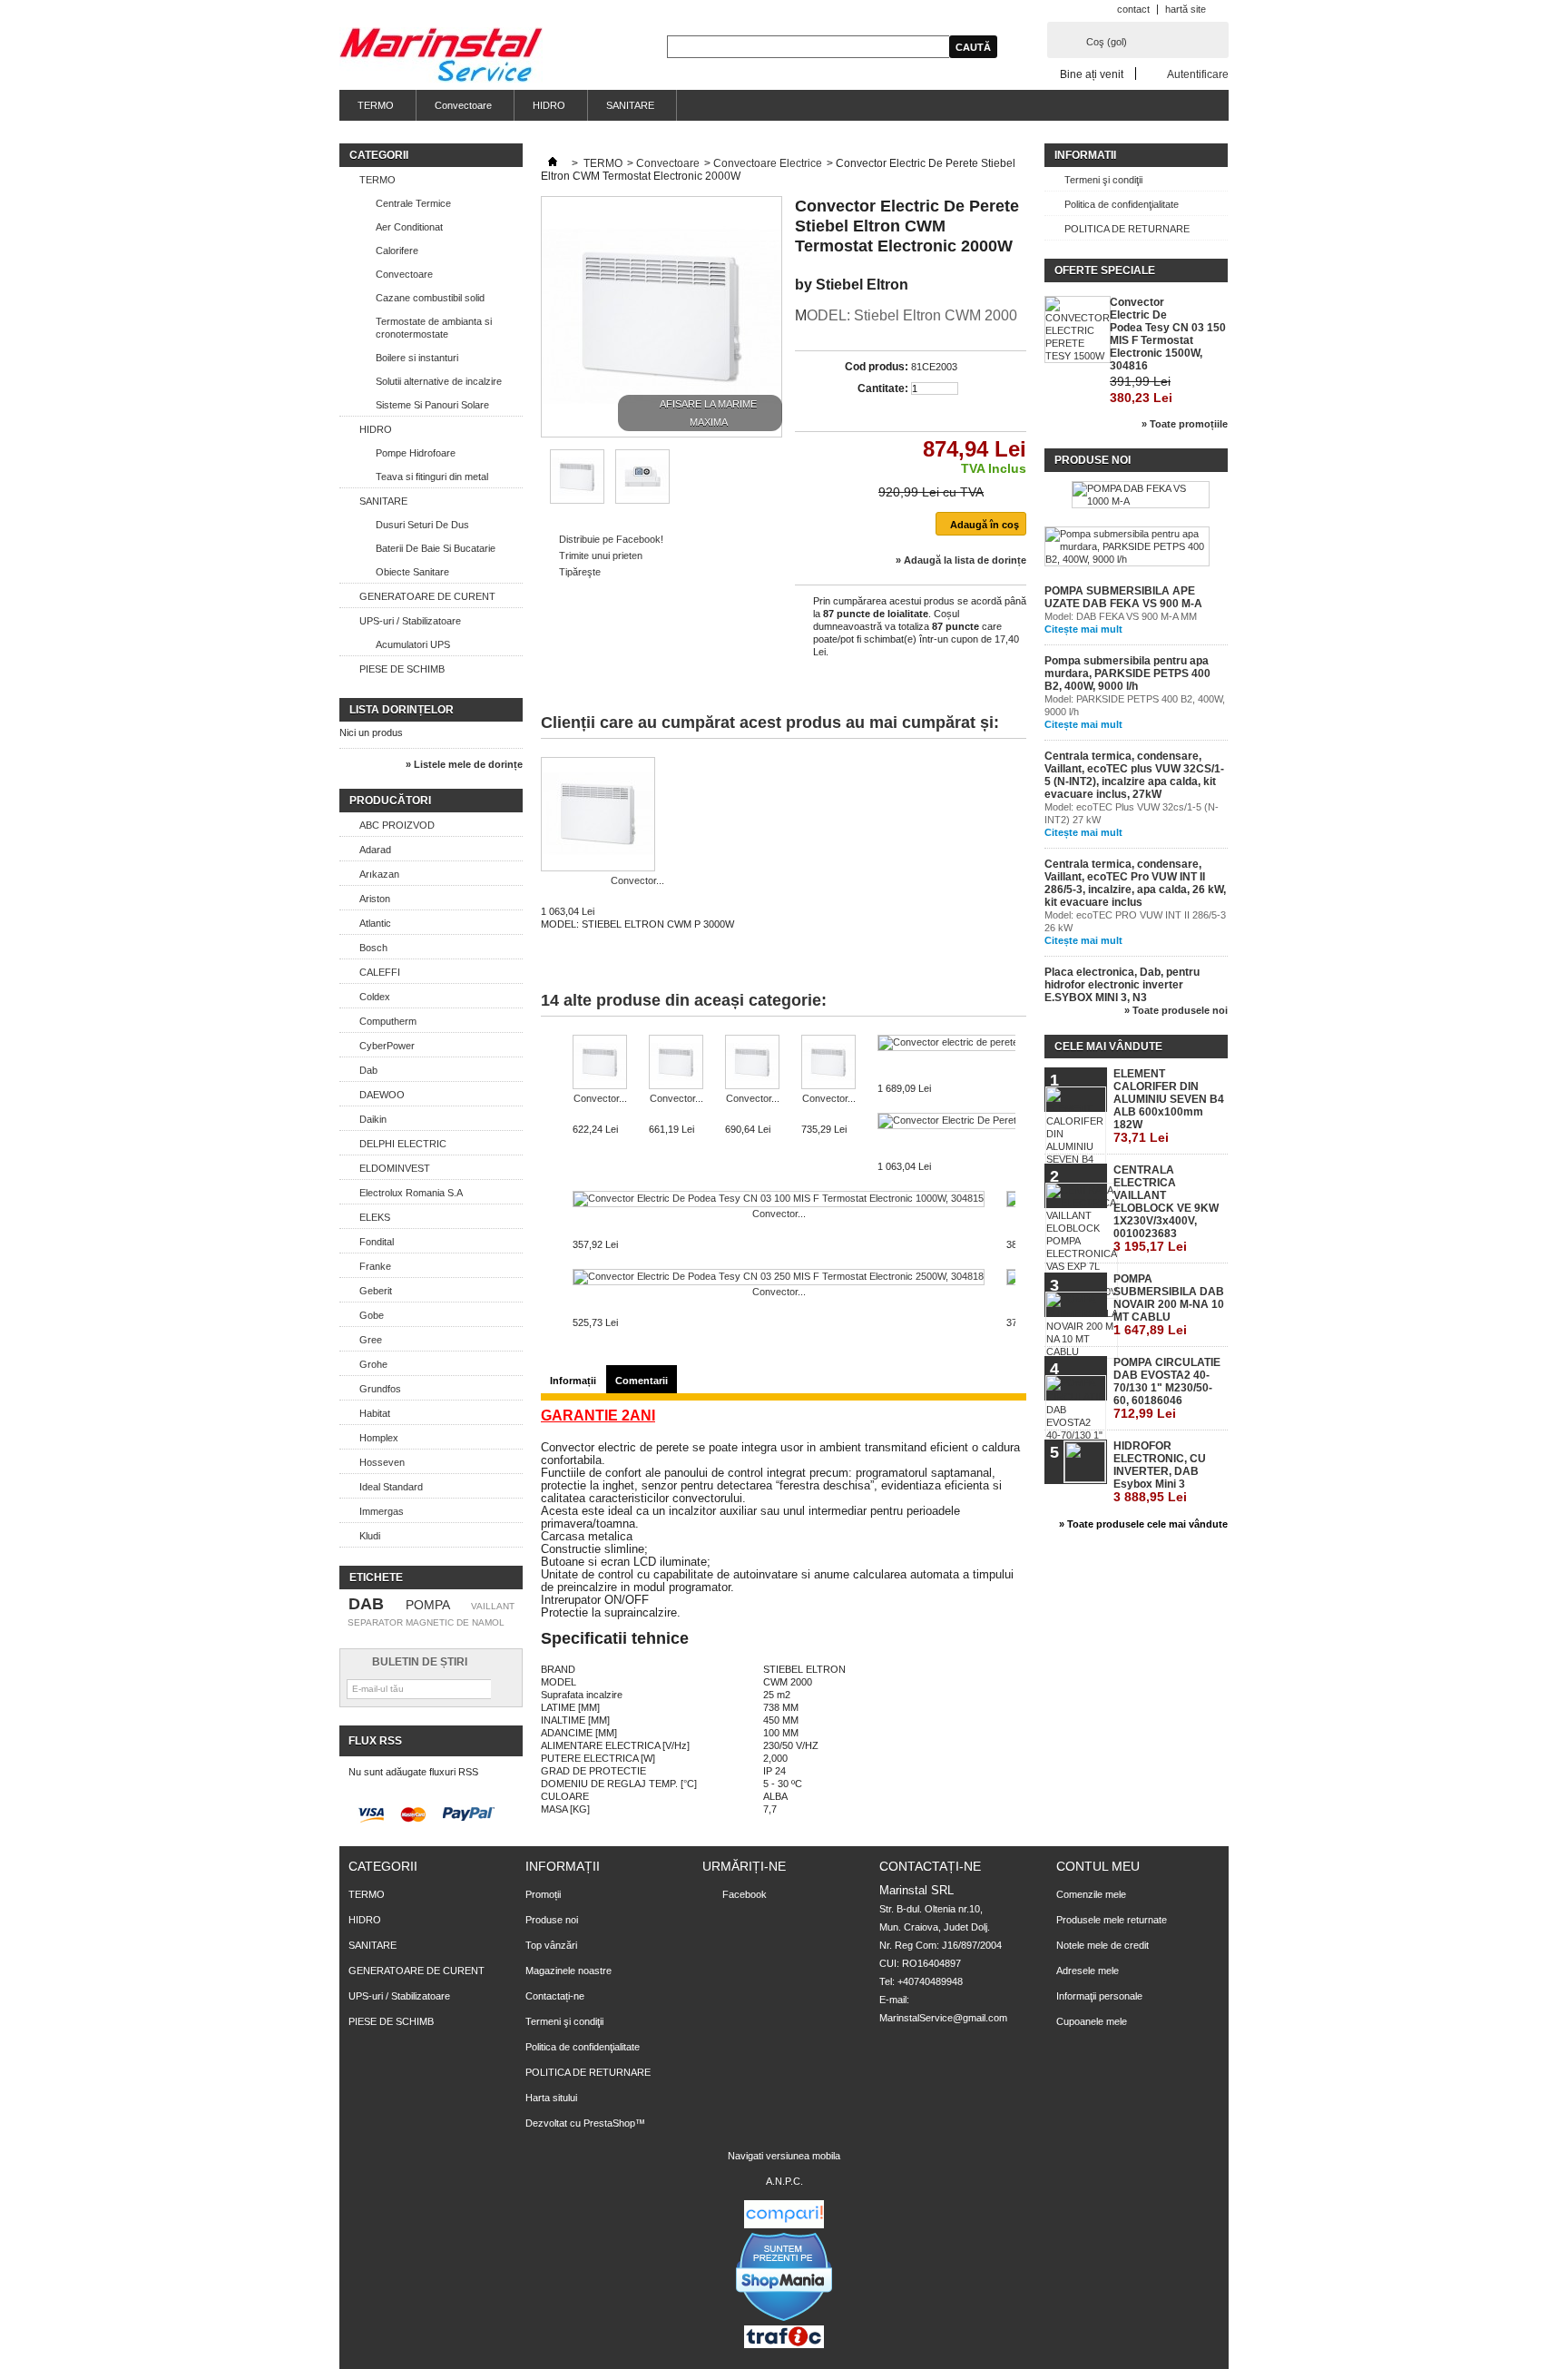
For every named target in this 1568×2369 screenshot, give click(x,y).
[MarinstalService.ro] (441, 56)
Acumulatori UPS (413, 644)
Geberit (376, 1291)
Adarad (375, 850)
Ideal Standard (391, 1487)
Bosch (373, 948)
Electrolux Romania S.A (411, 1193)
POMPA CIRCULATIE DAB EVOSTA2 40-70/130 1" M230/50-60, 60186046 (1167, 1388)
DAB (366, 1604)
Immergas (382, 1511)
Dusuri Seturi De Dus (422, 525)
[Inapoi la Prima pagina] (553, 163)
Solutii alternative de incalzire (439, 381)
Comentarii (642, 1381)
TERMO (376, 105)
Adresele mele (1088, 1971)
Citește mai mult (1083, 629)
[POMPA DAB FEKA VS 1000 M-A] (1141, 495)
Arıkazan (379, 874)
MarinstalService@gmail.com (943, 2018)
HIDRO (549, 105)
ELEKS (375, 1217)
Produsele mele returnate (1112, 1920)
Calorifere (397, 251)
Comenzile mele (1091, 1894)
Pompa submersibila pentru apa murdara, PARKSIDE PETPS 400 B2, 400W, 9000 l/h (1127, 673)
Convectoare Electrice (768, 163)
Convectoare (463, 105)
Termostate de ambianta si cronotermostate (434, 328)
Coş (1107, 42)
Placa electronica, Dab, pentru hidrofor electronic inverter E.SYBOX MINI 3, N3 (1122, 985)
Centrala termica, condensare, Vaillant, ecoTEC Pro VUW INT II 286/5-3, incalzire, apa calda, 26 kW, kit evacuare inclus (1135, 883)
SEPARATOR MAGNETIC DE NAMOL (426, 1622)
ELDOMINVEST (395, 1168)
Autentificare (1198, 74)
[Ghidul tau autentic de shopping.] (784, 2225)
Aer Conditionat (409, 227)
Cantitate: (883, 388)
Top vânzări (551, 1945)
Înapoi (545, 1070)
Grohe (373, 1364)
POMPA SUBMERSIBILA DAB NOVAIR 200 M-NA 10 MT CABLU (1169, 1305)
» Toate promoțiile (1185, 424)
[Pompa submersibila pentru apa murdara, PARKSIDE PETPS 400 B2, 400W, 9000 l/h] (1127, 546)
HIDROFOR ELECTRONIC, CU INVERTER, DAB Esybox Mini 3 (1160, 1472)
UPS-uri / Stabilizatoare (410, 621)
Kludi (370, 1536)
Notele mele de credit (1102, 1945)
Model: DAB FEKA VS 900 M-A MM (1121, 616)
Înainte (1019, 1070)
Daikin (373, 1119)
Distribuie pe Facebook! (611, 539)
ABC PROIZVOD (397, 825)
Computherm (388, 1021)
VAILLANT (493, 1606)
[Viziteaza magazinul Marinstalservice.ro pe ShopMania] (784, 2319)
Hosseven (382, 1462)
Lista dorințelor (402, 710)
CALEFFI (380, 972)
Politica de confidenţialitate (1122, 204)
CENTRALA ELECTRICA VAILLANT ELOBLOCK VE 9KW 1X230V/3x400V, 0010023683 (1166, 1209)
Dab (368, 1070)
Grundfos (380, 1389)
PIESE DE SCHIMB (402, 669)
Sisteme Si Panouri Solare (432, 405)
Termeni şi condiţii (1103, 180)
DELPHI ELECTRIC (403, 1144)
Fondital (377, 1242)
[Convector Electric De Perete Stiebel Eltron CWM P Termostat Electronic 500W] (600, 1063)
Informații (573, 1381)
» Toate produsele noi (1176, 1010)
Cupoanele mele (1092, 2021)
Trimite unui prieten (601, 555)
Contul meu (1098, 1866)
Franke (375, 1266)
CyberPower (387, 1046)
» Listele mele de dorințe (464, 764)
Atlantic (375, 923)
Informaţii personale (1099, 1996)
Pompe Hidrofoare (416, 453)
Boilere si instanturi (417, 358)
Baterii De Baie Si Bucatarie (436, 548)
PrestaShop (609, 2123)
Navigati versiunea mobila (784, 2156)
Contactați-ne (555, 1996)
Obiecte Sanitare (412, 572)
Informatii (1085, 155)
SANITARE (630, 105)
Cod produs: (877, 367)
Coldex (375, 997)
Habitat (375, 1413)
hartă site (1186, 9)
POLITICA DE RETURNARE (1127, 229)
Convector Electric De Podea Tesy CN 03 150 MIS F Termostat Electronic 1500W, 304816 (1168, 334)
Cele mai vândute (1108, 1047)
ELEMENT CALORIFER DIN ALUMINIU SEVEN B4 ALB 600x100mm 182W (1169, 1106)
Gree (371, 1340)
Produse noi (1093, 460)
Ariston (375, 899)
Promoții (543, 1894)
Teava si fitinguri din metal (432, 477)
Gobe (372, 1315)
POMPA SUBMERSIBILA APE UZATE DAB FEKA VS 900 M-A (1123, 597)
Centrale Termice (413, 203)
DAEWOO (382, 1095)
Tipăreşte (580, 572)
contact (1133, 9)
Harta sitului (551, 2098)
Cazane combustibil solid (430, 298)
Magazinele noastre (568, 1971)
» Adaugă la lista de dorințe (961, 560)
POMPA (428, 1605)
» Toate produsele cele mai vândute (1143, 1524)
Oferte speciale (1105, 270)
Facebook (745, 1894)
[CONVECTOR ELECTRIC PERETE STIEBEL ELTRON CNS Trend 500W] (577, 500)
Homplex (379, 1438)
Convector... (637, 880)
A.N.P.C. (784, 2181)
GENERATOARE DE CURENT (427, 596)
